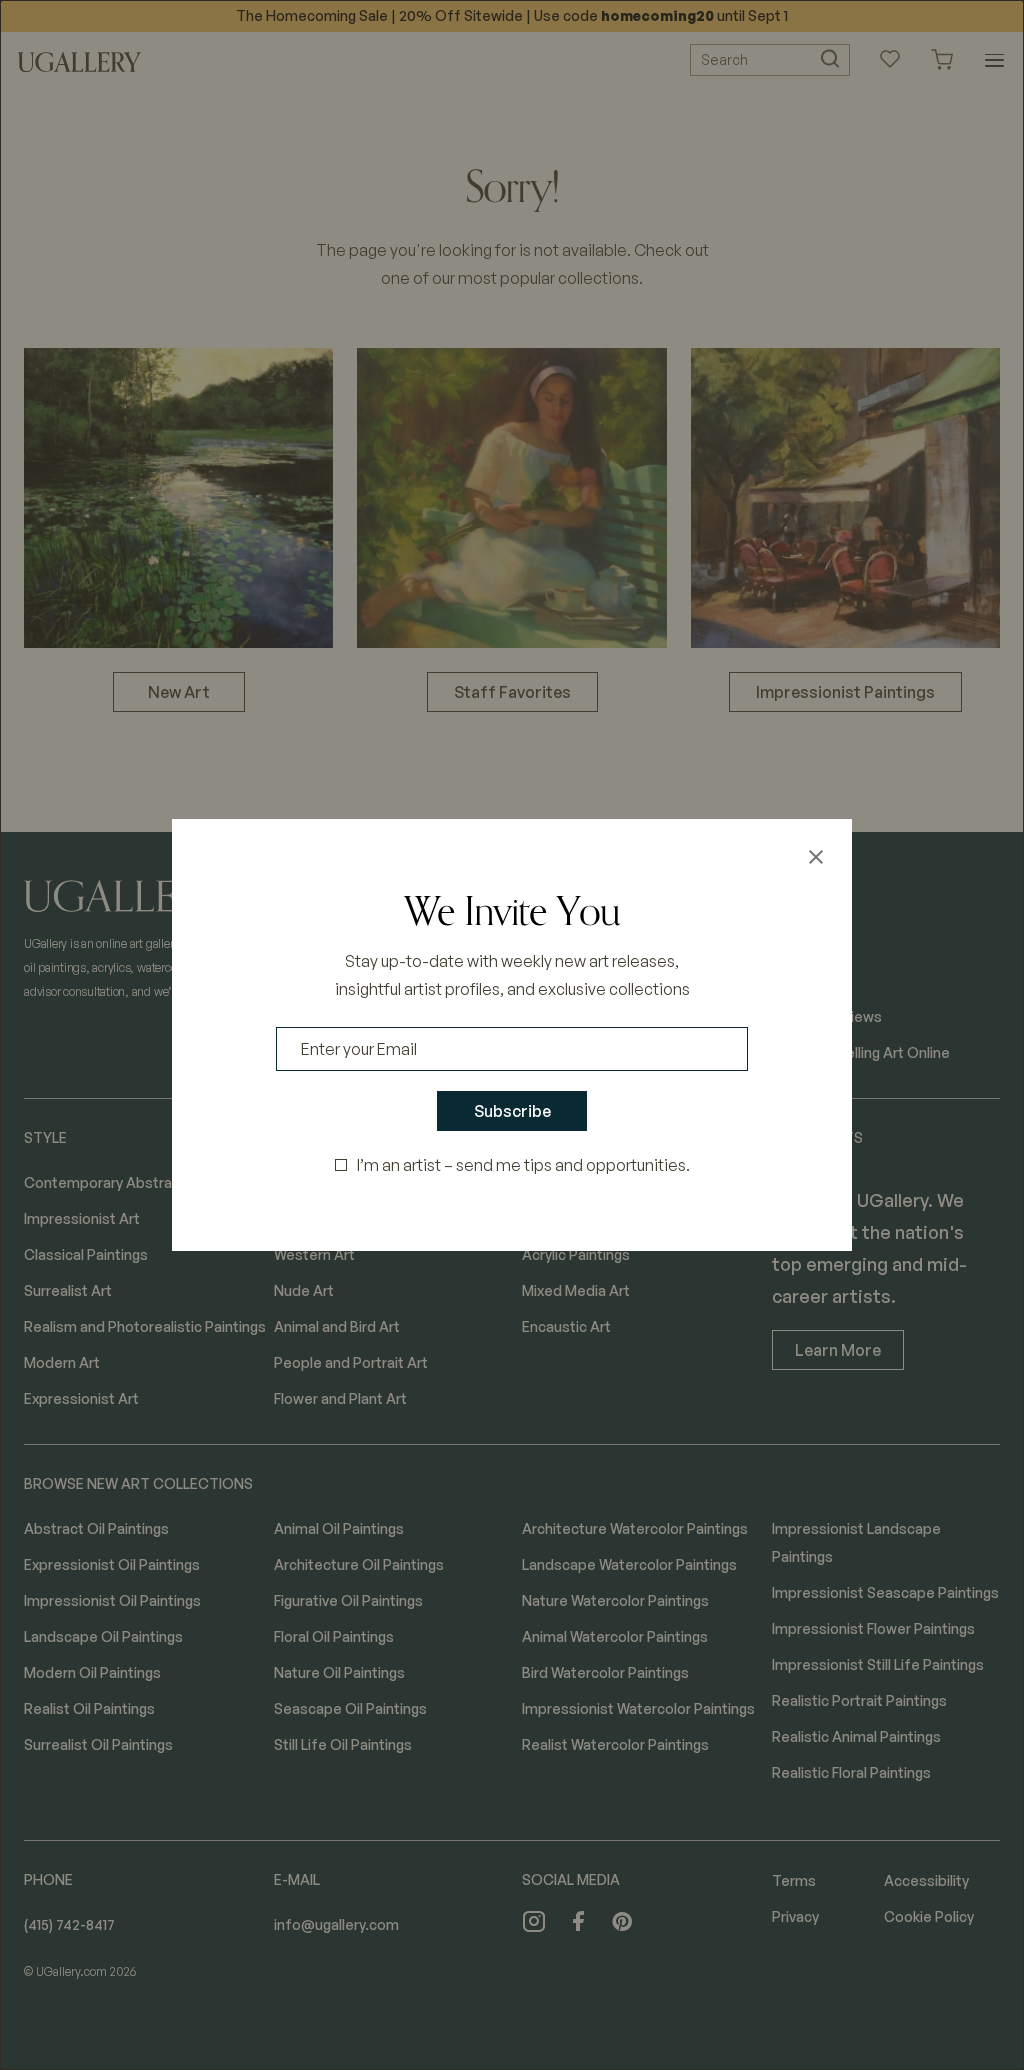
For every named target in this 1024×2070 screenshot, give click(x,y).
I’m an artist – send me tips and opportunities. (523, 1165)
